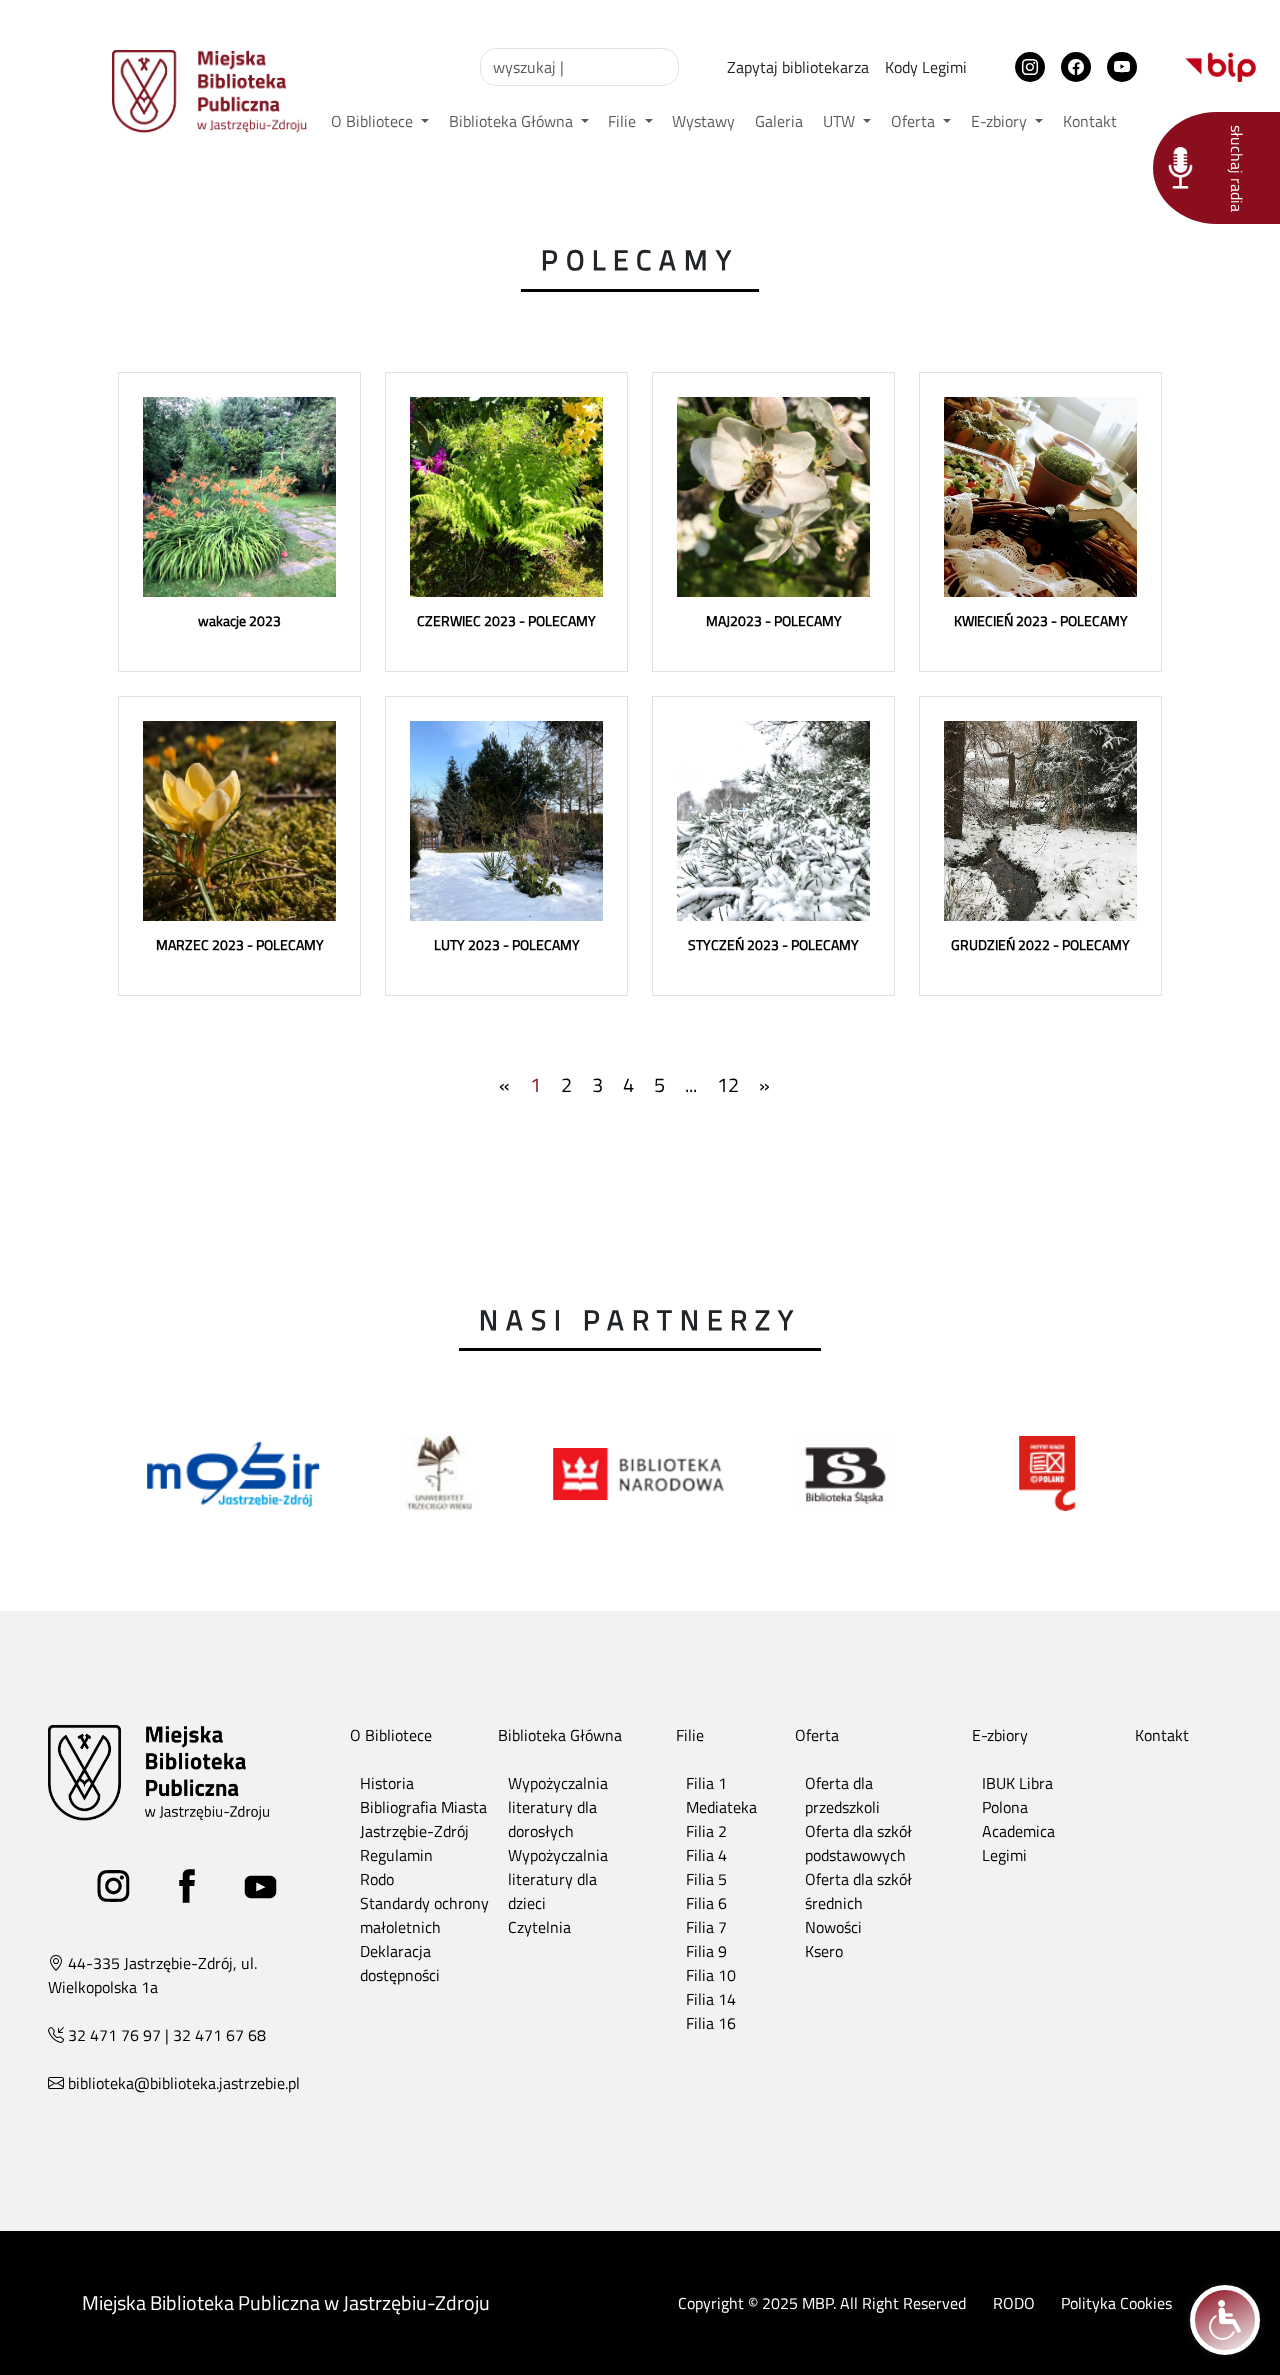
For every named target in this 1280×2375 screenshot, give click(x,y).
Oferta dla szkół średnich (858, 1891)
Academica (1018, 1831)
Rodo (377, 1879)
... (691, 1084)
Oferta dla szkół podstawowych (858, 1843)
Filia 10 (711, 1975)
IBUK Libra (1017, 1783)
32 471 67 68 (219, 2035)
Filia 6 (706, 1903)
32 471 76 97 (114, 2035)
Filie (624, 121)
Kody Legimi (926, 67)
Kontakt (1090, 121)
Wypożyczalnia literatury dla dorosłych (558, 1807)
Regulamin (396, 1855)
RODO (1014, 2303)
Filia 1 (706, 1783)
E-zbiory (1001, 121)
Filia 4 (706, 1855)
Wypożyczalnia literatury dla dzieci (558, 1879)
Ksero (824, 1951)
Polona (1005, 1807)
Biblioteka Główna (513, 121)
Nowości (833, 1927)
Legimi (1004, 1855)
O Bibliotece (374, 121)
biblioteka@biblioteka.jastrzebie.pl (184, 2083)
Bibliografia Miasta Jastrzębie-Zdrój (423, 1819)
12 (728, 1084)
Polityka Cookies (1116, 2303)
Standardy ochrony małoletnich (424, 1915)
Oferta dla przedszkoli (842, 1795)
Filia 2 (706, 1831)
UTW (841, 121)
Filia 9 (706, 1951)
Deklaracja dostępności (400, 1963)
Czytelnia (539, 1927)
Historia (387, 1783)
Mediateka (721, 1807)
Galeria (779, 121)
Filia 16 (711, 2023)
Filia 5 (706, 1879)
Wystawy (703, 121)
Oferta (915, 121)
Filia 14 (711, 1999)
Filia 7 (706, 1927)
